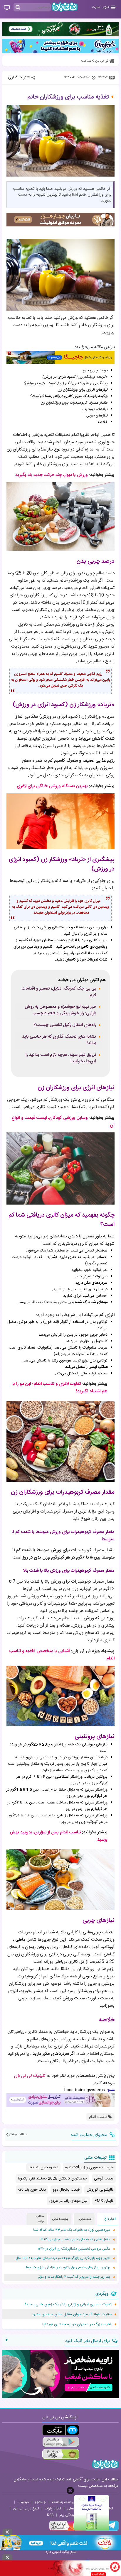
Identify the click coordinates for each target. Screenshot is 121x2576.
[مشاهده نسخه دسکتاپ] (7, 8)
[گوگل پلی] (61, 2442)
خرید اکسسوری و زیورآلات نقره (89, 2167)
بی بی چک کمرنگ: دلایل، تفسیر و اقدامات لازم (59, 992)
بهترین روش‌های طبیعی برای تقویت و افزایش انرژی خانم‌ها (68, 2268)
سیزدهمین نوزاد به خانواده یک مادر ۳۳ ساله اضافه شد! (72, 2230)
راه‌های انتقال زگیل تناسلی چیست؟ (65, 1025)
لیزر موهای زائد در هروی (68, 2201)
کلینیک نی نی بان (30, 2076)
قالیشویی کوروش (100, 2190)
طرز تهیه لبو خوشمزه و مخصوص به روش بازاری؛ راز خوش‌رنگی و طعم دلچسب (60, 1010)
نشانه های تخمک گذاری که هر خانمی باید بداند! (59, 1040)
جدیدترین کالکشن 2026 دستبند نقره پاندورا (52, 2179)
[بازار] (61, 2454)
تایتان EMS (104, 2201)
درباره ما (23, 2502)
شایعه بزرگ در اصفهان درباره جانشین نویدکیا (77, 2324)
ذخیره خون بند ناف (43, 2167)
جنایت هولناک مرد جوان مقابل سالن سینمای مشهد (72, 2314)
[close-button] (70, 2491)
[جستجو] (18, 8)
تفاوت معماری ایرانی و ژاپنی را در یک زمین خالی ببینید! (68, 2304)
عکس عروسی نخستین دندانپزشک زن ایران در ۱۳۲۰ (74, 2249)
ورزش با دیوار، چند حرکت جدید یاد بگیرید (52, 475)
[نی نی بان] (65, 7)
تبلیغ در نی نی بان (26, 2509)
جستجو (40, 2502)
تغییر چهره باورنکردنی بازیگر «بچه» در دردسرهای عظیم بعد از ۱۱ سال (63, 2258)
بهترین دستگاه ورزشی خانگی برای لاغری (52, 786)
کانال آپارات (53, 2509)
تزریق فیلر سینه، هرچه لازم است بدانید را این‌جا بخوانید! (61, 1058)
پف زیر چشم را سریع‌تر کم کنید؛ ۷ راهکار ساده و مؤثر (74, 2277)
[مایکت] (61, 2430)
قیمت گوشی (104, 2179)
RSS (50, 2515)
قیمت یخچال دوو (66, 2190)
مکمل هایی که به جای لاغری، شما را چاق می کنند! (75, 2239)
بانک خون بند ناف (32, 2190)
